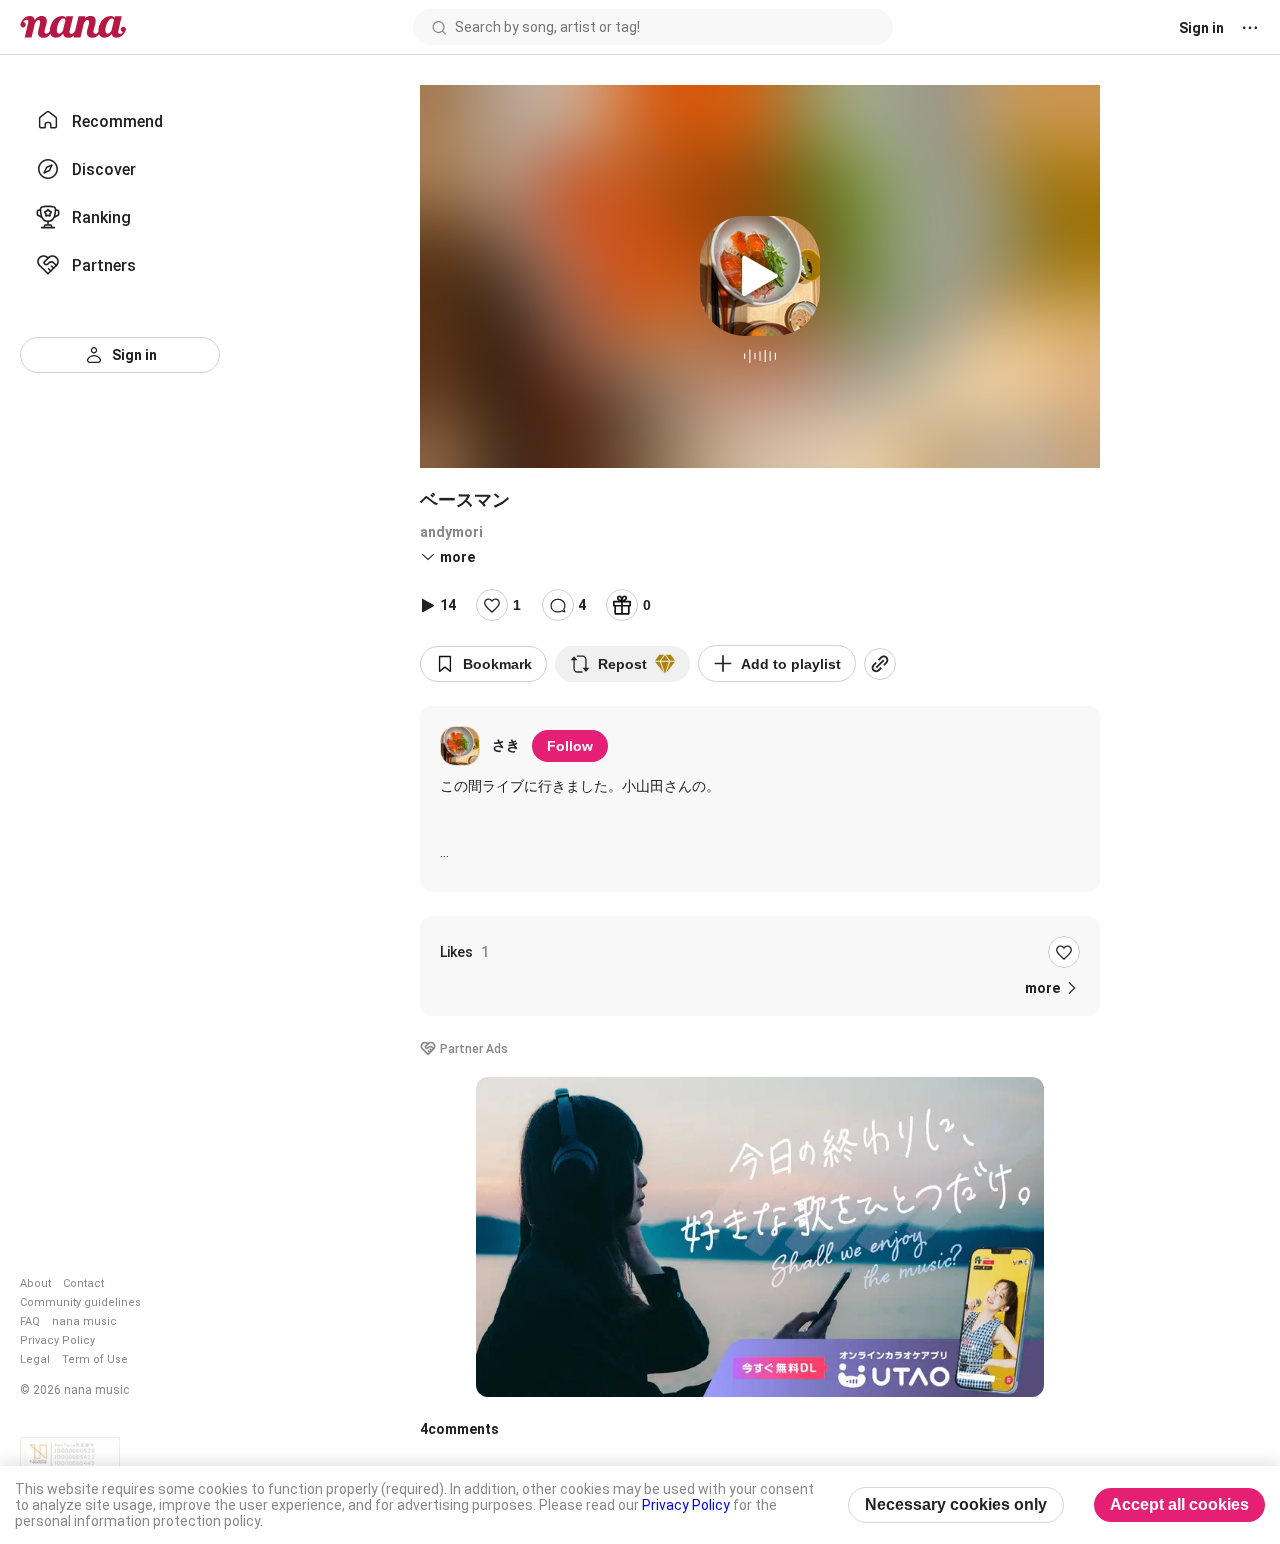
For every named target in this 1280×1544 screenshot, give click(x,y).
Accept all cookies (1179, 1504)
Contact (83, 1283)
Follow (570, 746)
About (35, 1283)
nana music (84, 1321)
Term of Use (95, 1359)
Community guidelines (80, 1302)
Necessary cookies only (956, 1504)
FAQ (30, 1321)
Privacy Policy (57, 1340)
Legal (35, 1359)
